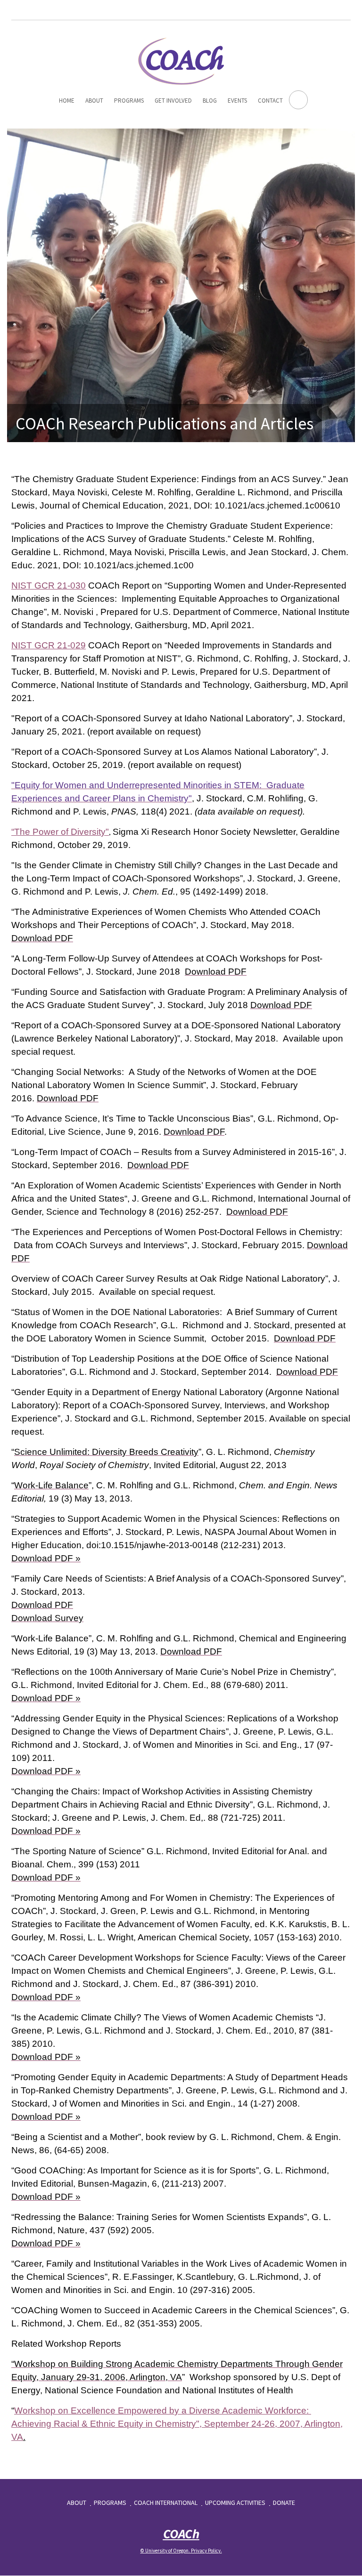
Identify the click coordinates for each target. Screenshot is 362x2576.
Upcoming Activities (235, 2503)
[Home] (181, 60)
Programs (129, 101)
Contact (270, 101)
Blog (210, 101)
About (94, 101)
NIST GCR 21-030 (49, 585)
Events (237, 101)
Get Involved (173, 101)
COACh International (166, 2503)
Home (67, 101)
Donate (284, 2503)
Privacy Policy (206, 2551)
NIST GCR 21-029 (49, 645)
